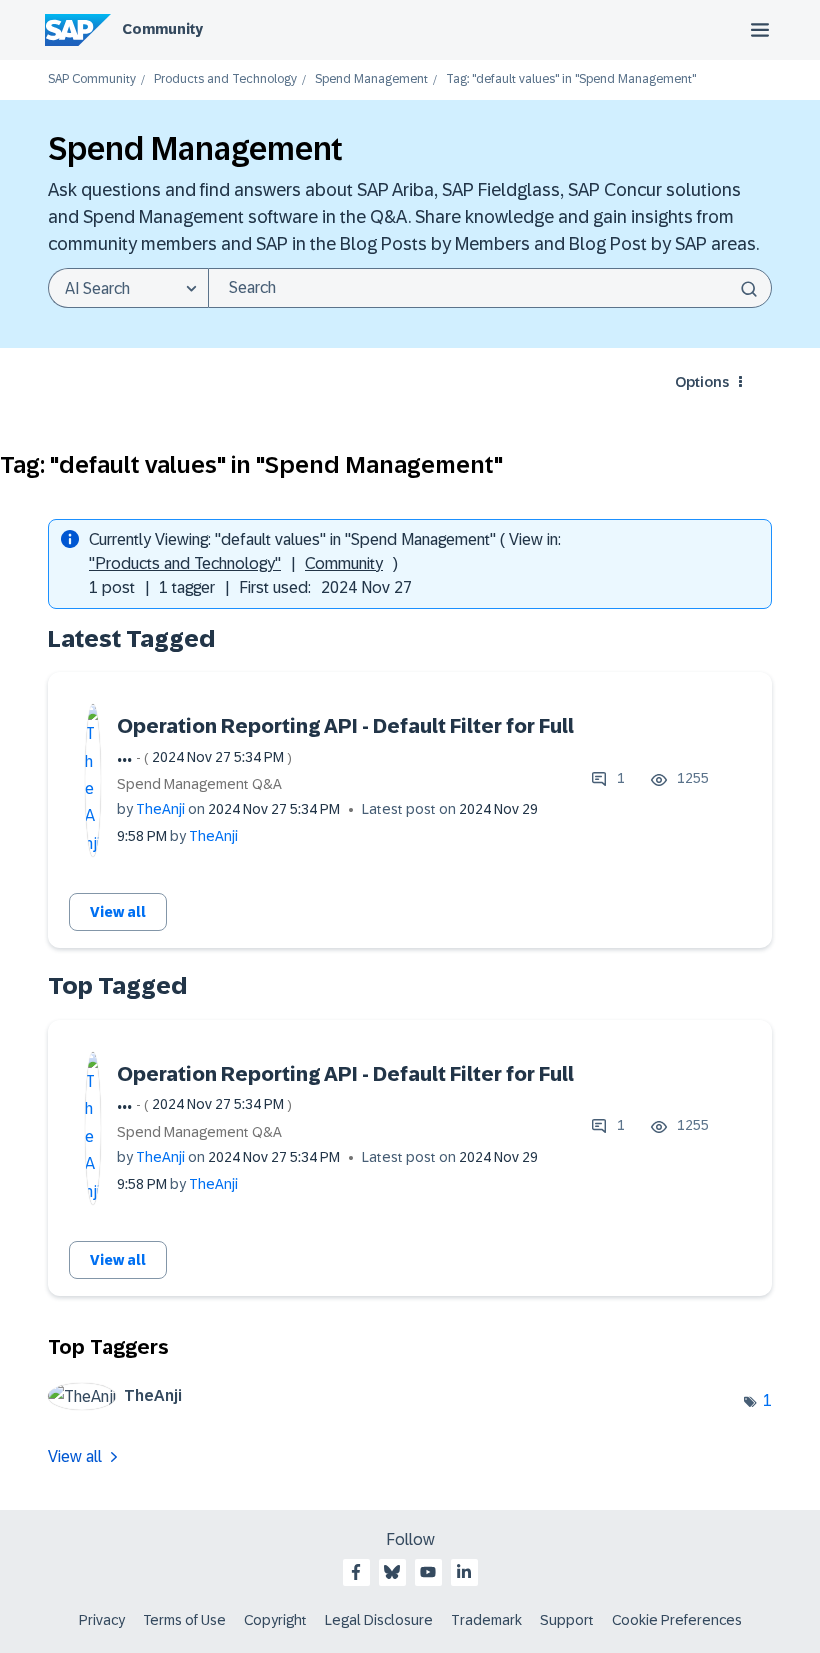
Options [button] (702, 382)
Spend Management (371, 79)
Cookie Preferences (677, 1620)
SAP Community (92, 79)
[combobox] (490, 288)
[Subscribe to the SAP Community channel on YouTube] (428, 1572)
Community (162, 29)
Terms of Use (184, 1620)
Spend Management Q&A (199, 784)
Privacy (102, 1620)
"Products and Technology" (185, 563)
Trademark (486, 1620)
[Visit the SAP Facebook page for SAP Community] (356, 1572)
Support (567, 1620)
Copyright (275, 1620)
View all (118, 912)
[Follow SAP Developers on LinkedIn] (464, 1572)
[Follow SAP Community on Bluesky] (392, 1572)
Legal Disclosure (379, 1620)
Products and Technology (225, 79)
